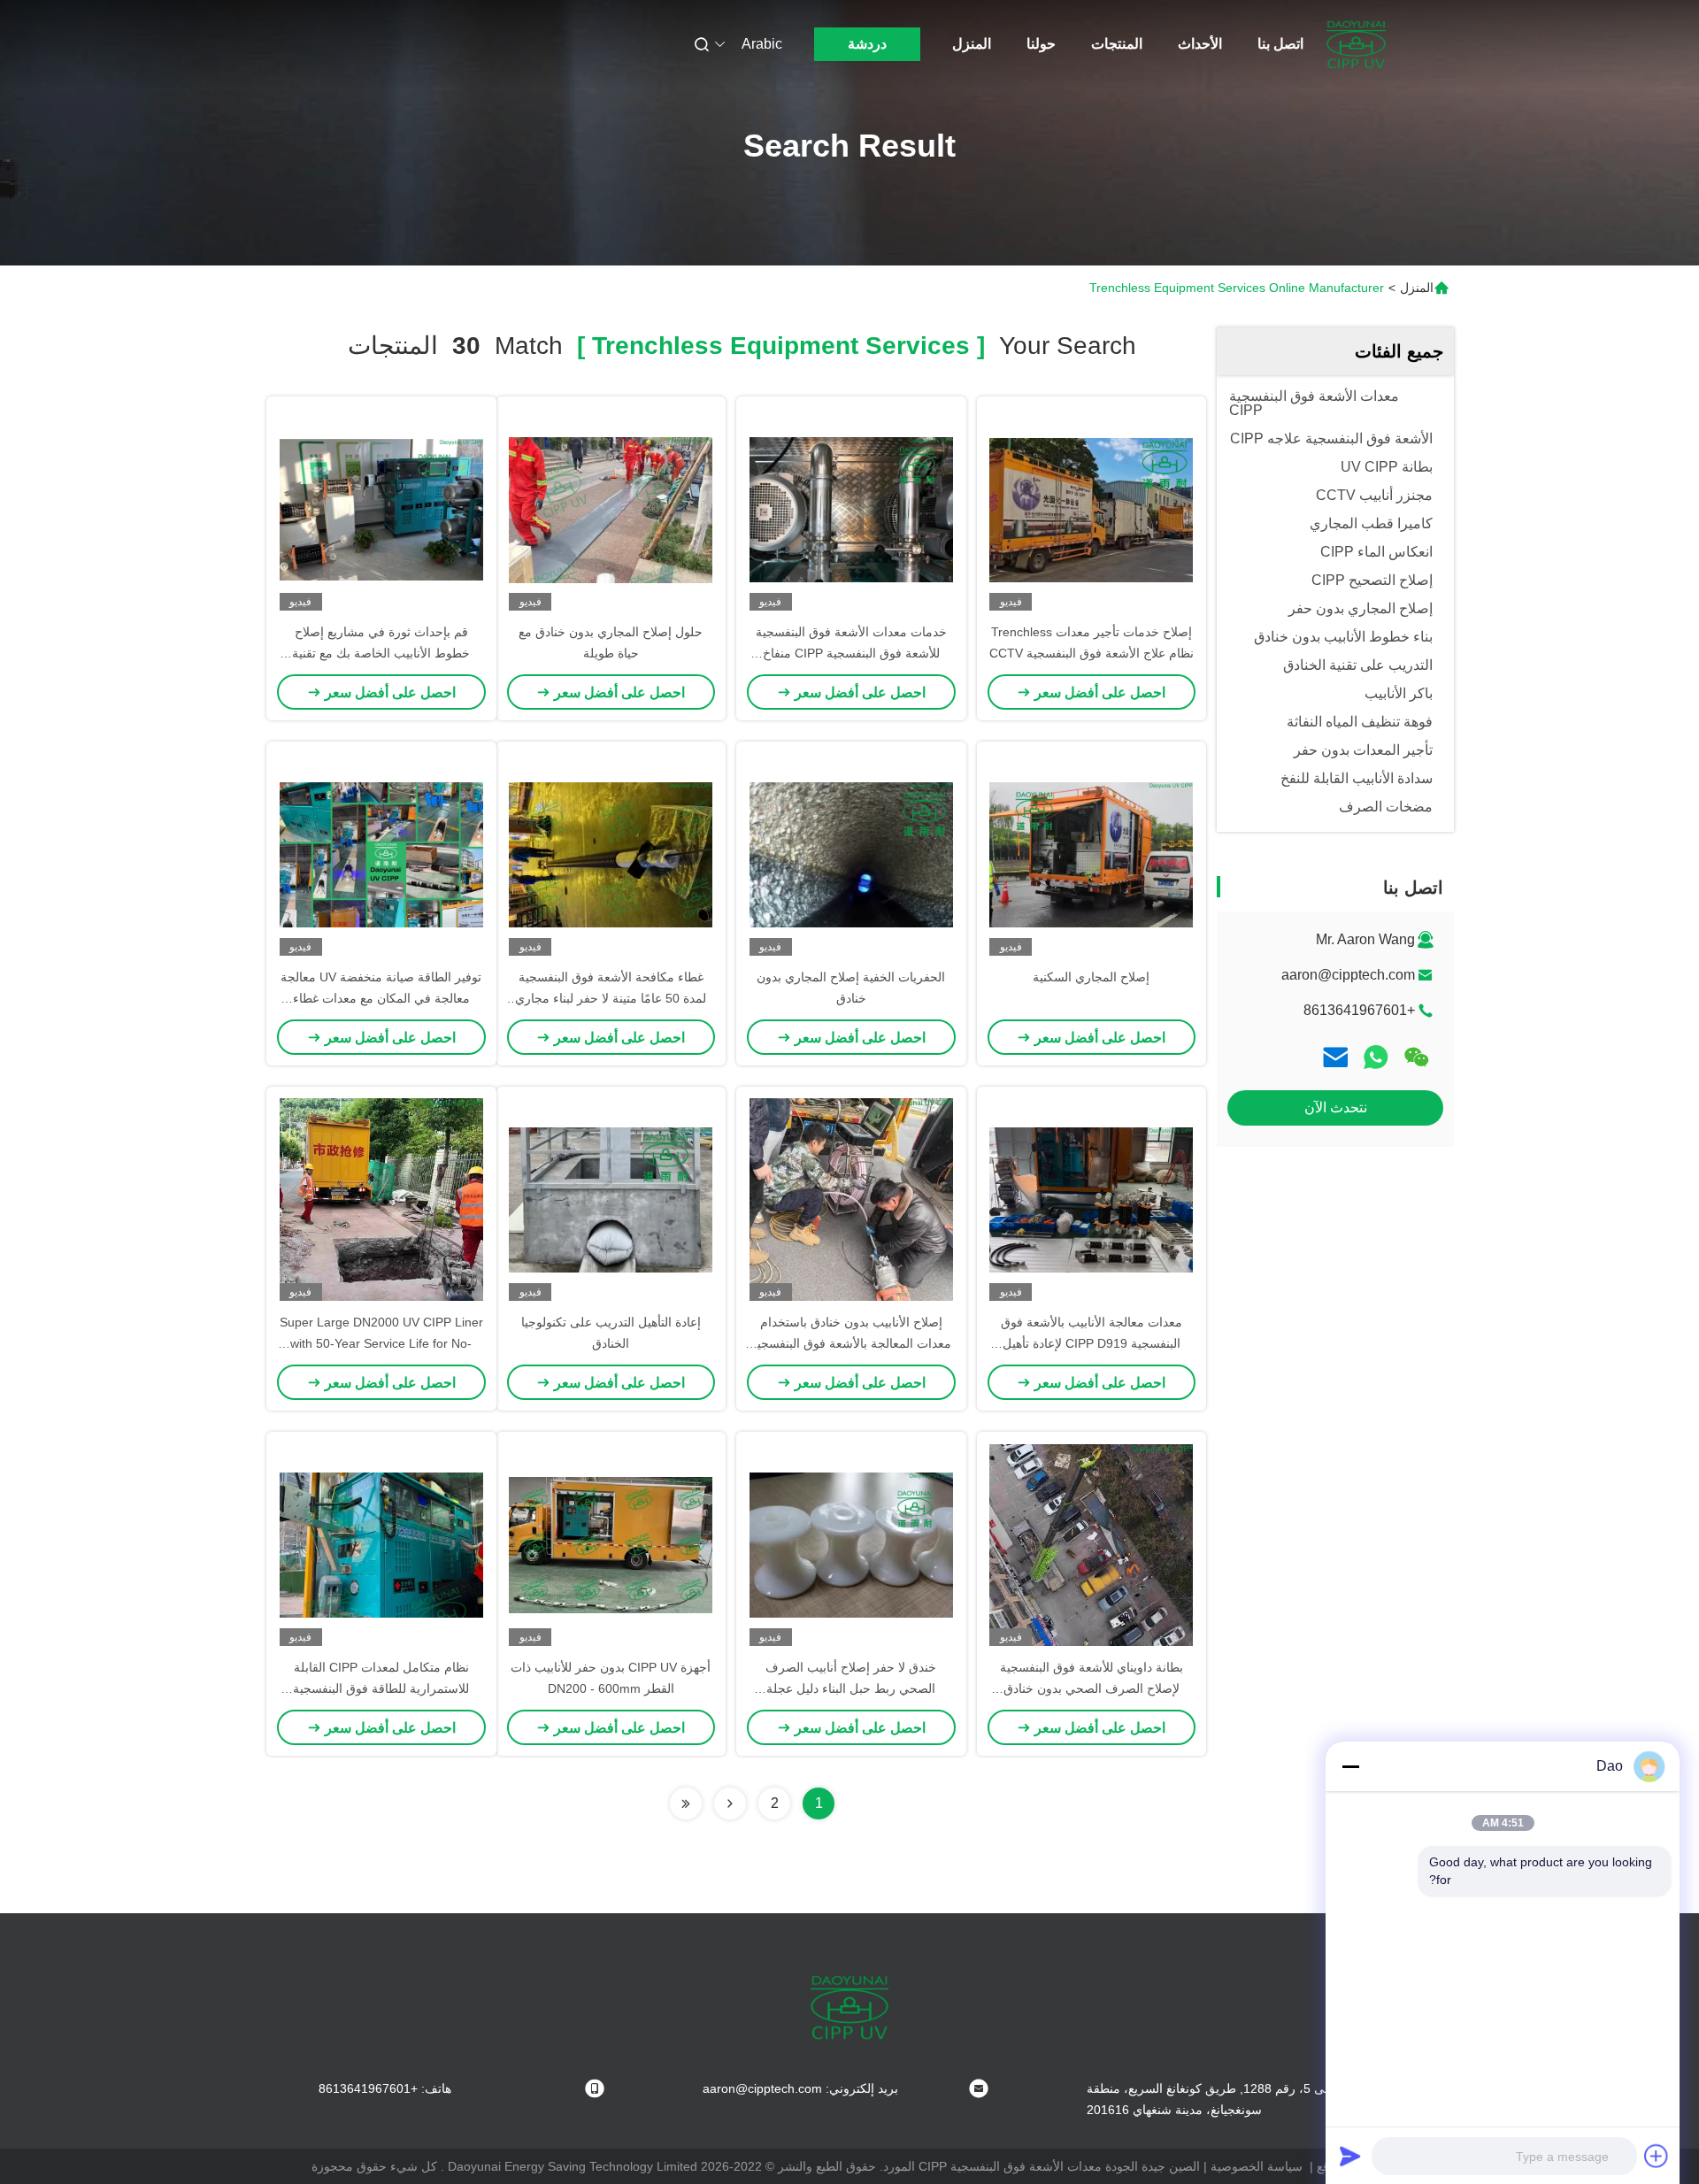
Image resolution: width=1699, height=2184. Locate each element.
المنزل (972, 44)
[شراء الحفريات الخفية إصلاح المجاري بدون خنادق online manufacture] (851, 854)
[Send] (1350, 2156)
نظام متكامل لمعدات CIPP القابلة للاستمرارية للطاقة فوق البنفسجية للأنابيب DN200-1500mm (381, 1688)
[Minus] (1350, 1766)
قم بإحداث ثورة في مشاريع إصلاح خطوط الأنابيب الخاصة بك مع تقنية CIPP (381, 653)
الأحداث (1200, 44)
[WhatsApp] (1376, 1057)
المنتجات (1117, 44)
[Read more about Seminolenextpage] (730, 1803)
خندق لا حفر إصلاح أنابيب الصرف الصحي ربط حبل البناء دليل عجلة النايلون (851, 1688)
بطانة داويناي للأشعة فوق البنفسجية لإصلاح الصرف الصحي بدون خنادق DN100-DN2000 (1092, 1688)
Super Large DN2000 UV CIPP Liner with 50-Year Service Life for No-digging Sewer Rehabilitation (381, 1343)
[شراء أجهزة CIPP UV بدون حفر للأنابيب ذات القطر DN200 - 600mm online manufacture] (611, 1544)
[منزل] (1357, 44)
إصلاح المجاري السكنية (1091, 977)
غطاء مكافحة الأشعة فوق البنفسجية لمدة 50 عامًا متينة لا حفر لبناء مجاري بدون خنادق (611, 998)
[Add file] (1657, 2156)
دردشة (867, 44)
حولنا (1041, 44)
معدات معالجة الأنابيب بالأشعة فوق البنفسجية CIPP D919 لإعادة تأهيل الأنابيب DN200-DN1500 (1092, 1343)
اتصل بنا (1280, 44)
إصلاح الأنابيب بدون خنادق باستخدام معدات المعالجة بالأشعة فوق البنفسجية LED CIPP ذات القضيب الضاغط (851, 1343)
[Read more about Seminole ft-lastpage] (686, 1803)
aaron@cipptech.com (1348, 975)
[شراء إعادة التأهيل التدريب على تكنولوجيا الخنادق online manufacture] (611, 1199)
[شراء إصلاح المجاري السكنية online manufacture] (1091, 854)
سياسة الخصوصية (1257, 2166)
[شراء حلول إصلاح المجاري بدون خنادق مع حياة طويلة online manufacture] (611, 509)
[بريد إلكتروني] (1335, 1057)
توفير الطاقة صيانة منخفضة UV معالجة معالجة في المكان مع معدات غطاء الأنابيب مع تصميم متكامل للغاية (381, 998)
